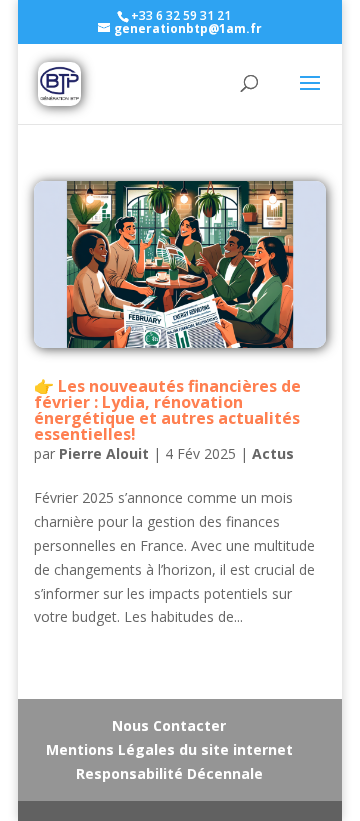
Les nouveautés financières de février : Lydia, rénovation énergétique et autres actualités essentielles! (167, 410)
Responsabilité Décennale (169, 773)
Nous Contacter (169, 725)
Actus (273, 453)
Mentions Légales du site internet (169, 749)
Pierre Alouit (104, 453)
